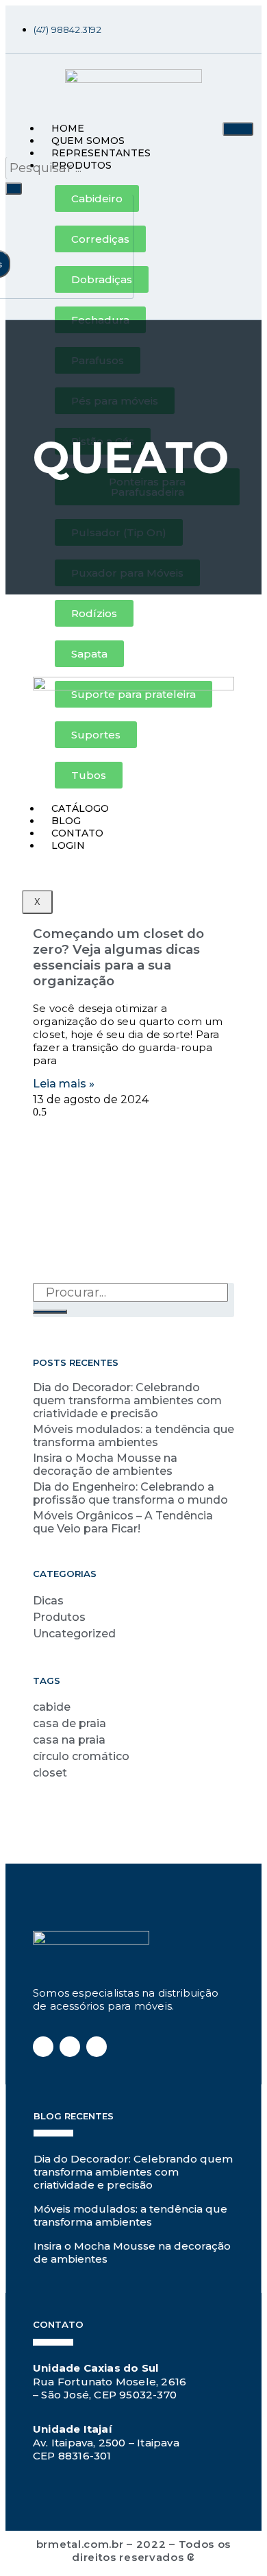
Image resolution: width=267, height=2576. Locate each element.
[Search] (50, 1312)
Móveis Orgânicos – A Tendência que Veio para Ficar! (123, 1522)
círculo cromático (81, 1756)
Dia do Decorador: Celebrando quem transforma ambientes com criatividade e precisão (127, 1400)
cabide (52, 1707)
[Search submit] (14, 189)
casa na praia (69, 1740)
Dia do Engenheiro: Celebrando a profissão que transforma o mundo (130, 1493)
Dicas (48, 1601)
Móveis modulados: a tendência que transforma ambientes (133, 1436)
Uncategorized (74, 1634)
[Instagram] (196, 29)
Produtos (59, 1617)
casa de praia (69, 1723)
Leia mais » (64, 1084)
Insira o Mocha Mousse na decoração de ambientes (105, 1465)
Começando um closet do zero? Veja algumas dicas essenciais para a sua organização (118, 957)
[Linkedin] (221, 29)
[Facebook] (172, 29)
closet (50, 1773)
